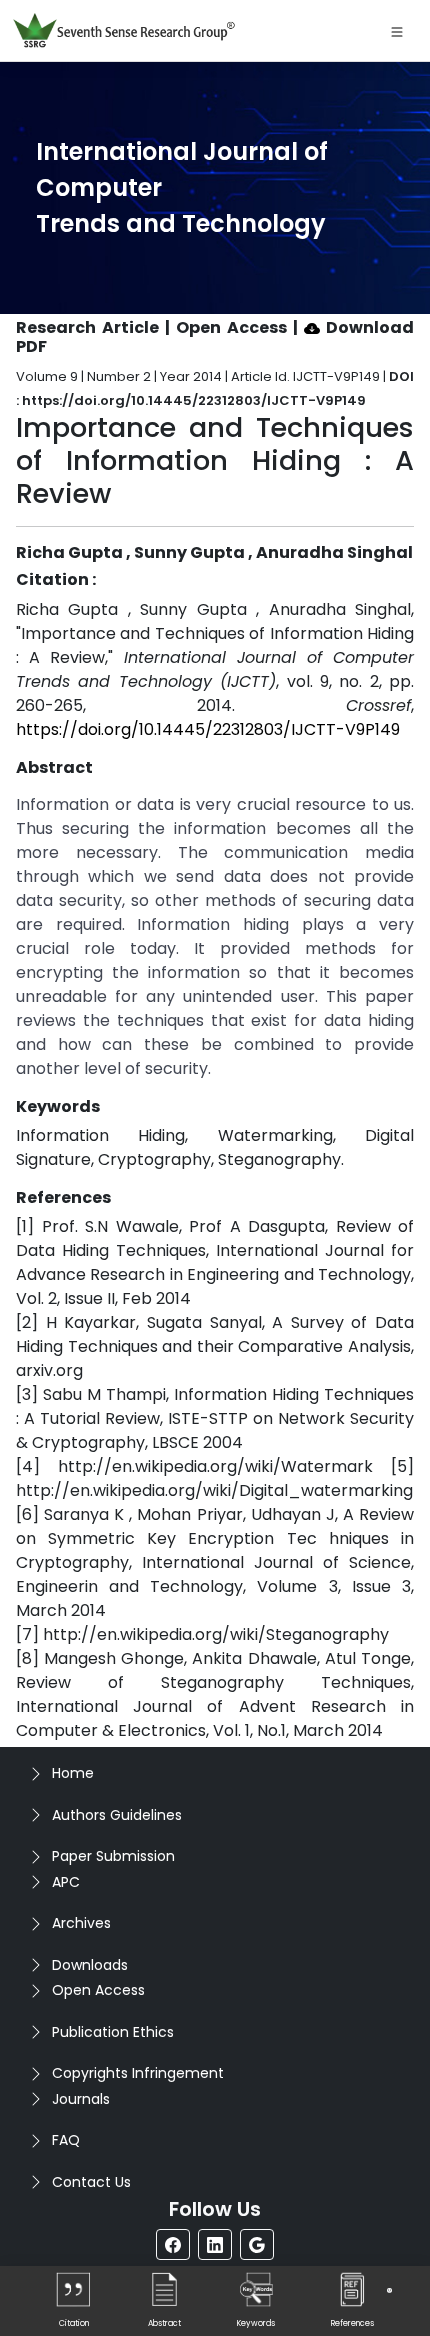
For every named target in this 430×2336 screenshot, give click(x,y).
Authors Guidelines (117, 1815)
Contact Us (91, 2182)
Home (73, 1773)
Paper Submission (113, 1856)
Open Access (98, 1990)
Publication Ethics (113, 2032)
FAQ (66, 2140)
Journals (81, 2099)
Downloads (90, 1965)
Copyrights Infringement (138, 2073)
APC (66, 1882)
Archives (81, 1923)
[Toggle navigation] (397, 31)
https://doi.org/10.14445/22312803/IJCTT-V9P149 (208, 729)
